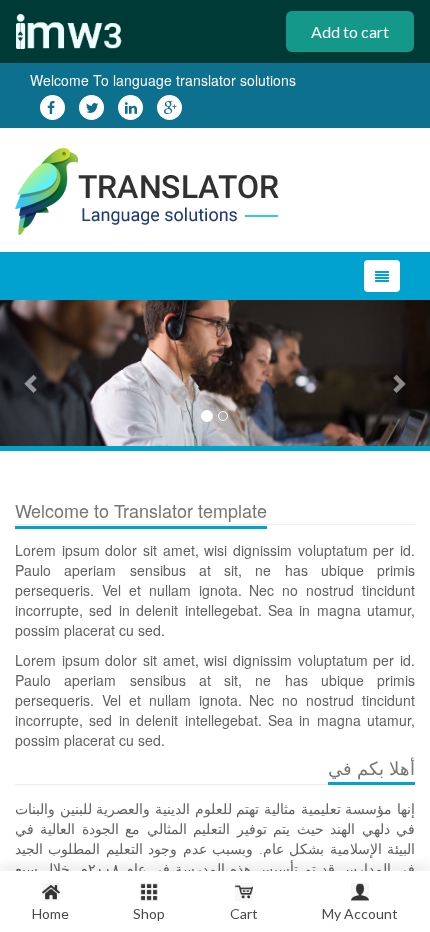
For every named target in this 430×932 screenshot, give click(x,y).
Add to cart (350, 31)
